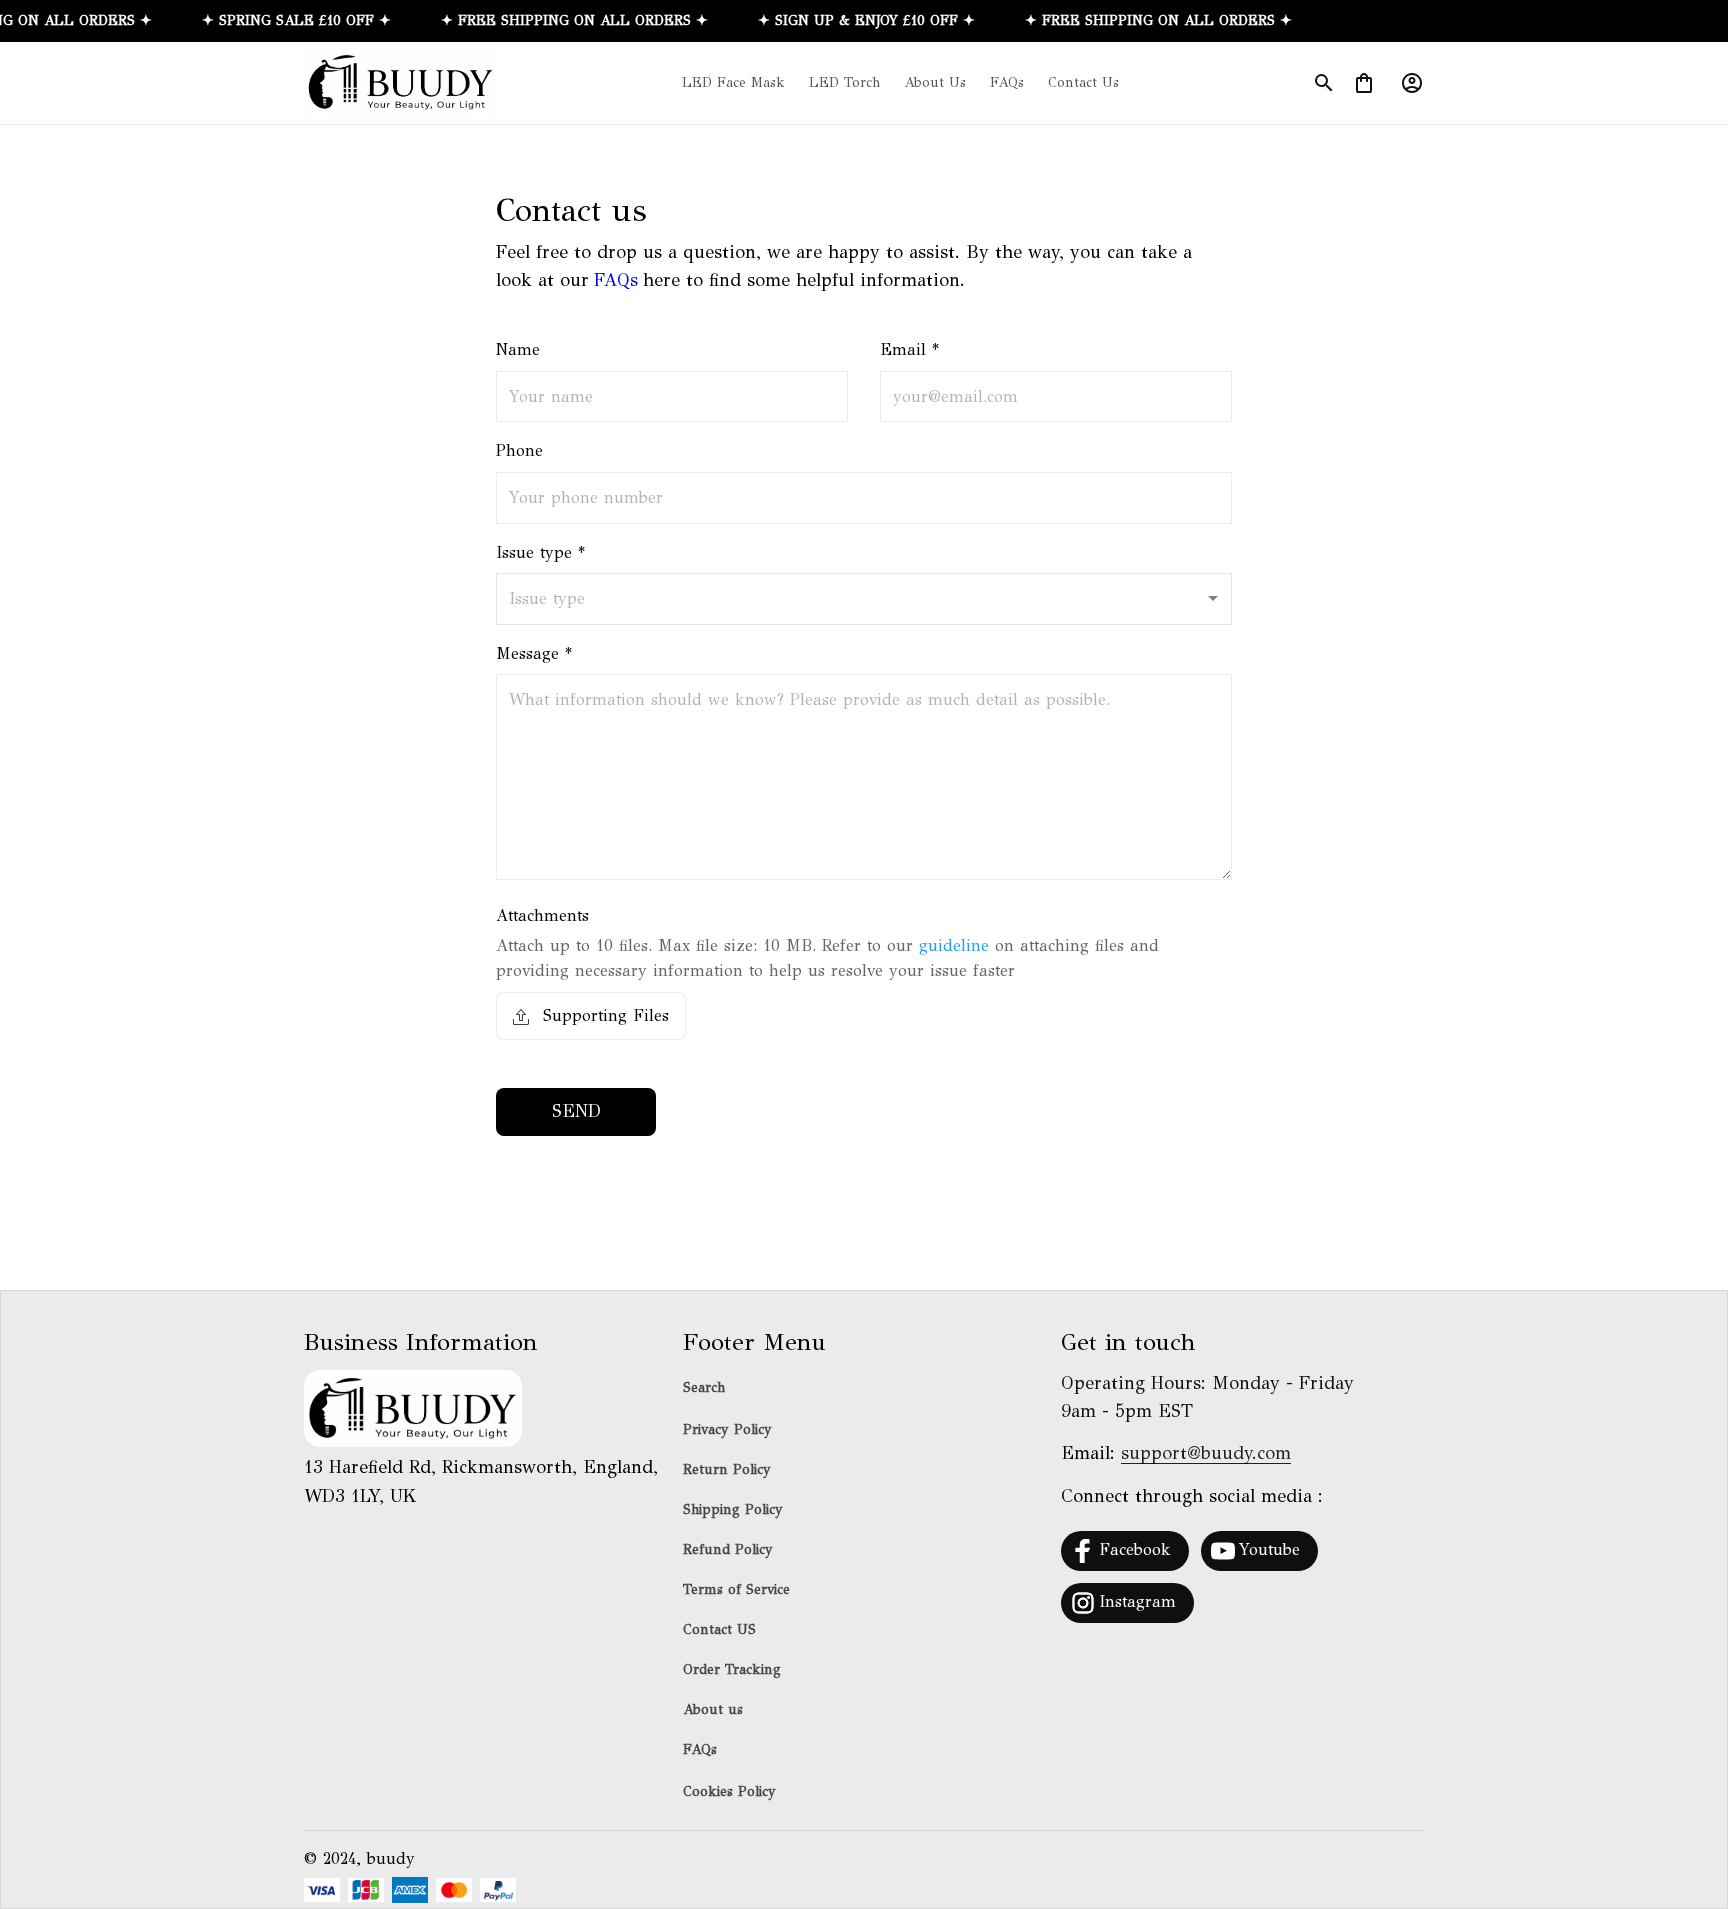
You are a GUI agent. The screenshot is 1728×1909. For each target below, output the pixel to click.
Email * (909, 349)
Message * (534, 653)
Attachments (542, 915)
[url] (1206, 1454)
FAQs (616, 280)
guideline (954, 945)
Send (576, 1111)
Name (518, 349)
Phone (519, 450)
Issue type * (540, 552)
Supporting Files (603, 1015)
